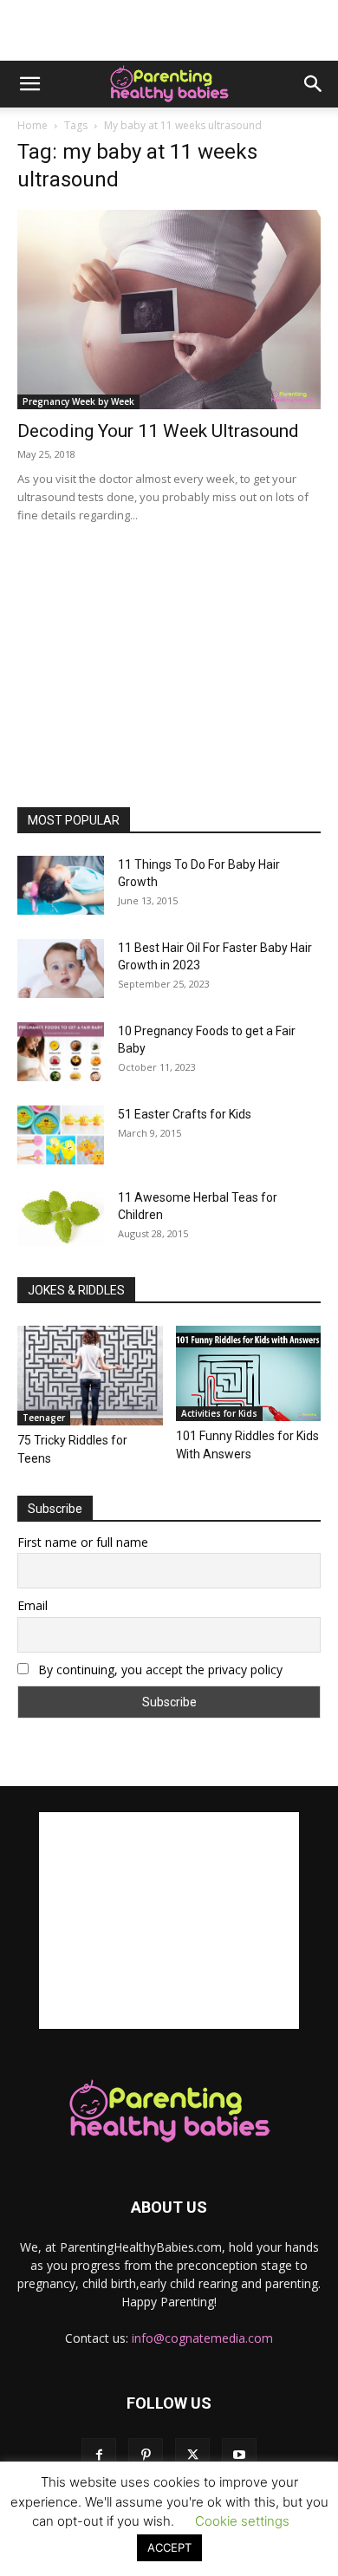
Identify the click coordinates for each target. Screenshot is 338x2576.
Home (32, 125)
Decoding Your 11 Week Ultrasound (158, 431)
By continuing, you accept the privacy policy (159, 1670)
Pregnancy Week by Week (78, 401)
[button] (29, 84)
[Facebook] (99, 2455)
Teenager (44, 1418)
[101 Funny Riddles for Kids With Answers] (249, 1373)
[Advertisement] (169, 30)
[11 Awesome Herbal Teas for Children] (61, 1218)
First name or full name (83, 1542)
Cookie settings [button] (242, 2521)
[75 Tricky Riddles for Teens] (90, 1376)
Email (32, 1605)
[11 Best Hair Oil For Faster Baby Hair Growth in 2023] (61, 969)
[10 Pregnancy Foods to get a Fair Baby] (61, 1052)
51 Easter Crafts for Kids (185, 1114)
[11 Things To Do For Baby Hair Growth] (61, 886)
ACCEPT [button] (169, 2547)
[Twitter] (192, 2455)
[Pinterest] (146, 2455)
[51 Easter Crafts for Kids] (61, 1135)
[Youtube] (239, 2455)
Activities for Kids (219, 1413)
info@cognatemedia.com (202, 2338)
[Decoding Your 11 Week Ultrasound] (169, 310)
